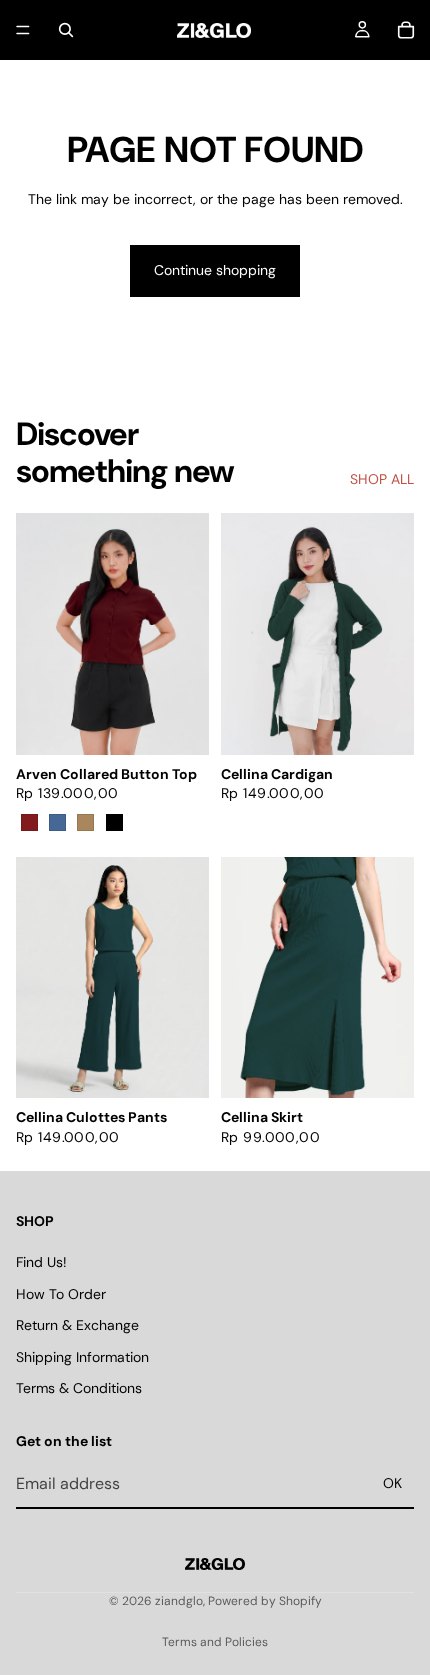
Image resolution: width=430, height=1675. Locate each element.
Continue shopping (215, 270)
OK (392, 1483)
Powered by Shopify (265, 1601)
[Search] (66, 30)
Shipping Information (82, 1356)
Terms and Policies (215, 1642)
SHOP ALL (382, 479)
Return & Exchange (77, 1325)
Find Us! (41, 1261)
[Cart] (406, 30)
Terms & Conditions (79, 1388)
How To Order (61, 1293)
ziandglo (179, 1601)
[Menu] (23, 30)
